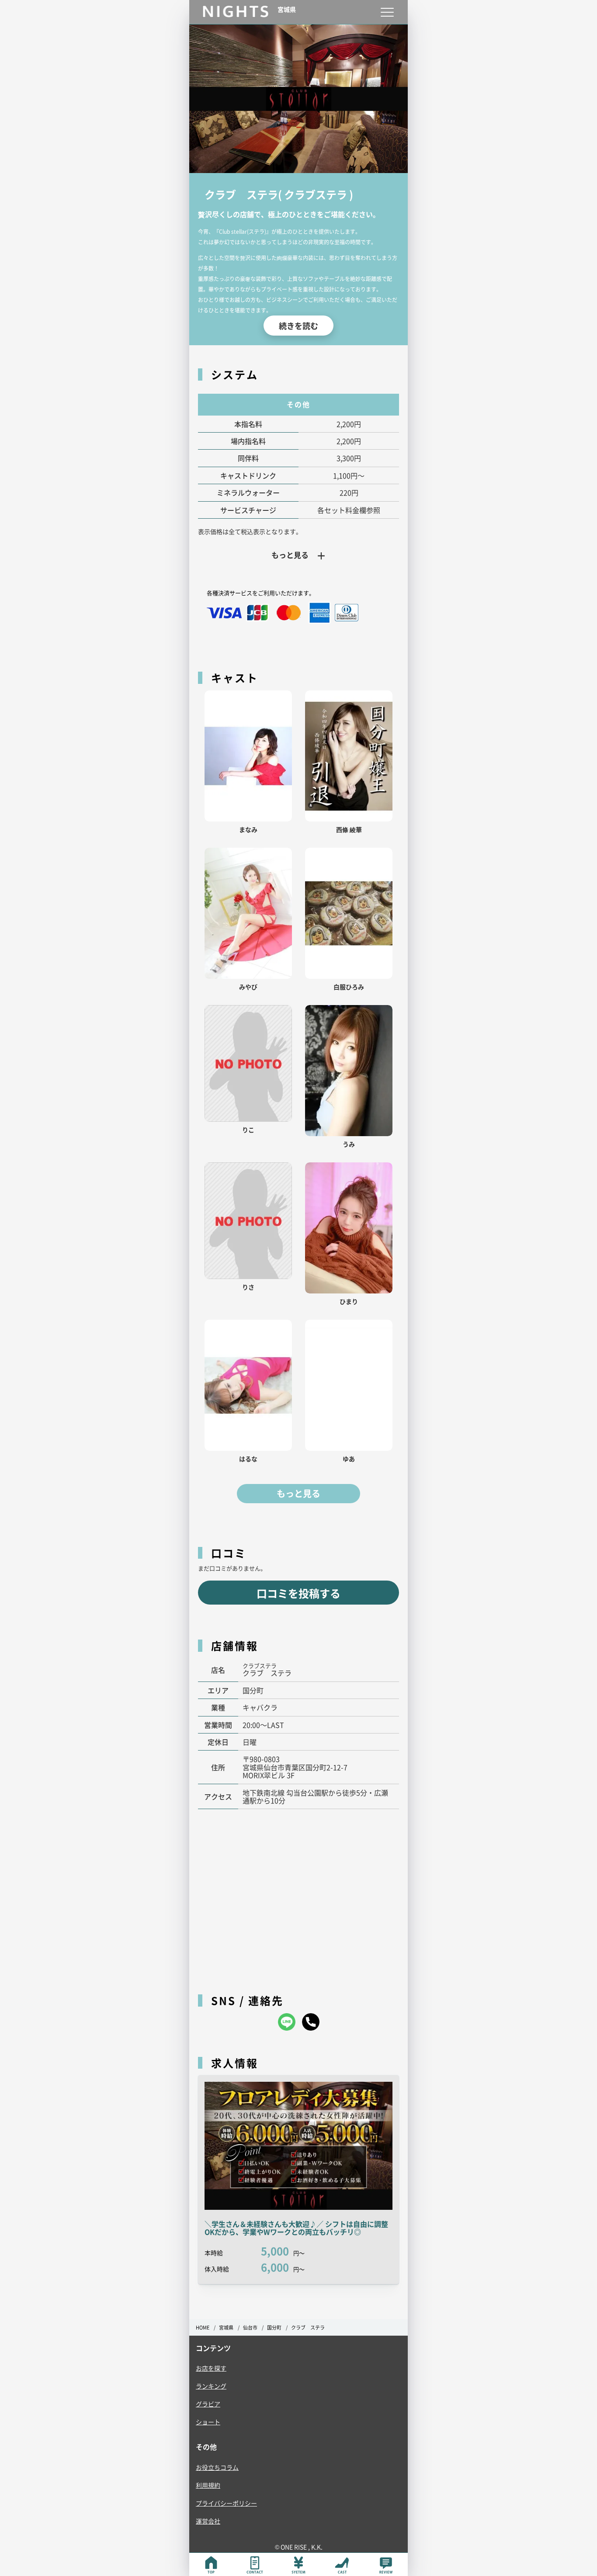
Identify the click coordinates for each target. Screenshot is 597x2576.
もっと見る (298, 1494)
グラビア (208, 2404)
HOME (203, 2328)
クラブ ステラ (308, 2328)
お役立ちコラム (217, 2467)
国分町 (274, 2328)
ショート (208, 2422)
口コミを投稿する (298, 1593)
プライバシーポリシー (226, 2503)
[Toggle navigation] (387, 12)
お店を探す (211, 2368)
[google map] (298, 1897)
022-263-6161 (311, 2022)
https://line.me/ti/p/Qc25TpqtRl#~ (287, 2022)
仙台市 (250, 2328)
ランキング (211, 2386)
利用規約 (208, 2485)
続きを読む (298, 326)
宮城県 (226, 2328)
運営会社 (208, 2521)
